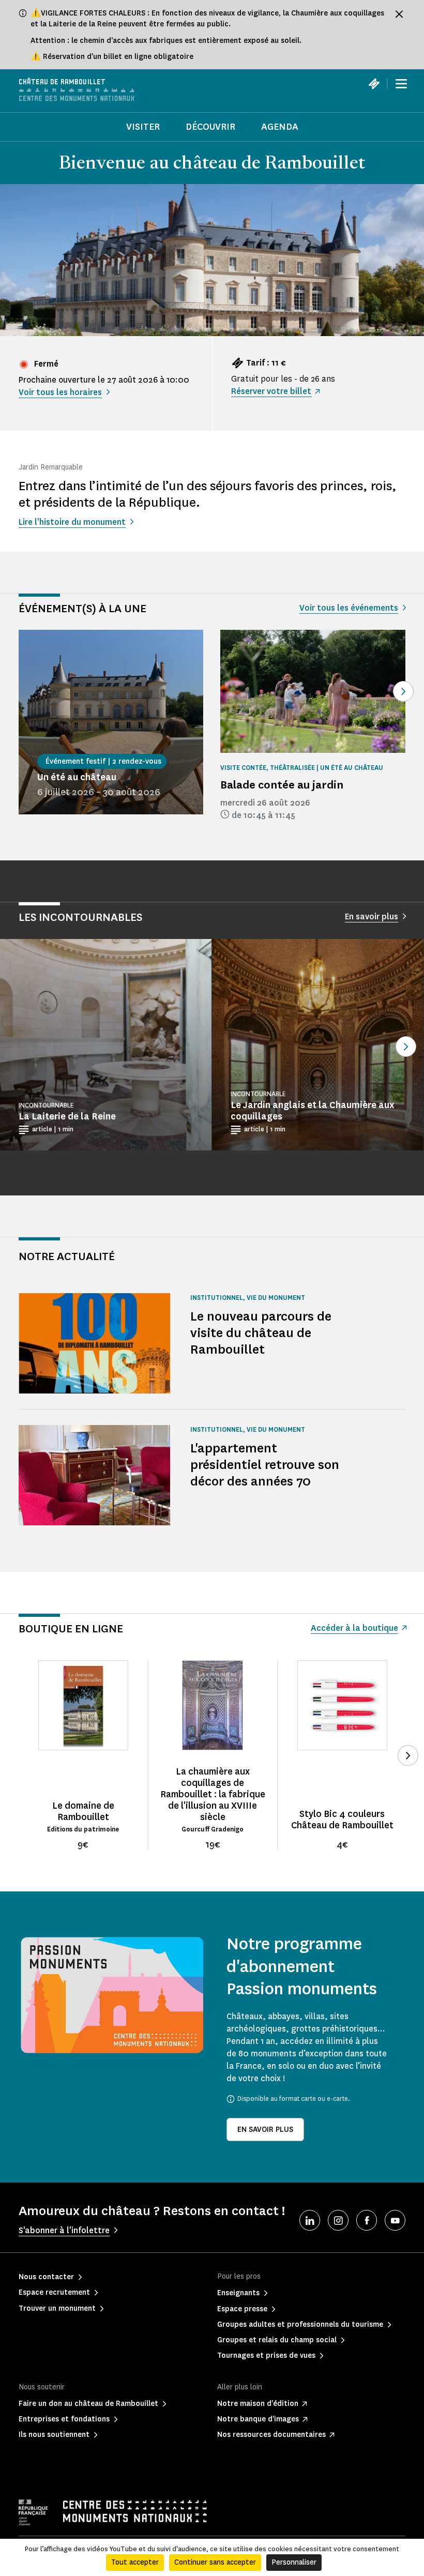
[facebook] (367, 2220)
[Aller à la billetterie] (374, 84)
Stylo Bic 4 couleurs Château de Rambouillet (342, 1820)
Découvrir (210, 127)
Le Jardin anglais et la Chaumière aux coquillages (312, 1111)
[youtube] (395, 2220)
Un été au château (77, 777)
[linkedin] (310, 2220)
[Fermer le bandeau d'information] (399, 14)
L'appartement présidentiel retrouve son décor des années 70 (265, 1465)
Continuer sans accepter (215, 2562)
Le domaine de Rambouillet (83, 1811)
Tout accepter (135, 2562)
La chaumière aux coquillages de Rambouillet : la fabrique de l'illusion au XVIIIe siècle (213, 1794)
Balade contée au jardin (282, 785)
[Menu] (401, 84)
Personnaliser (294, 2562)
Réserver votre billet (271, 391)
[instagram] (338, 2220)
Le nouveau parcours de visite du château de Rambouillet (261, 1333)
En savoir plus (265, 2130)
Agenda (280, 127)
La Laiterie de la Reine (67, 1116)
